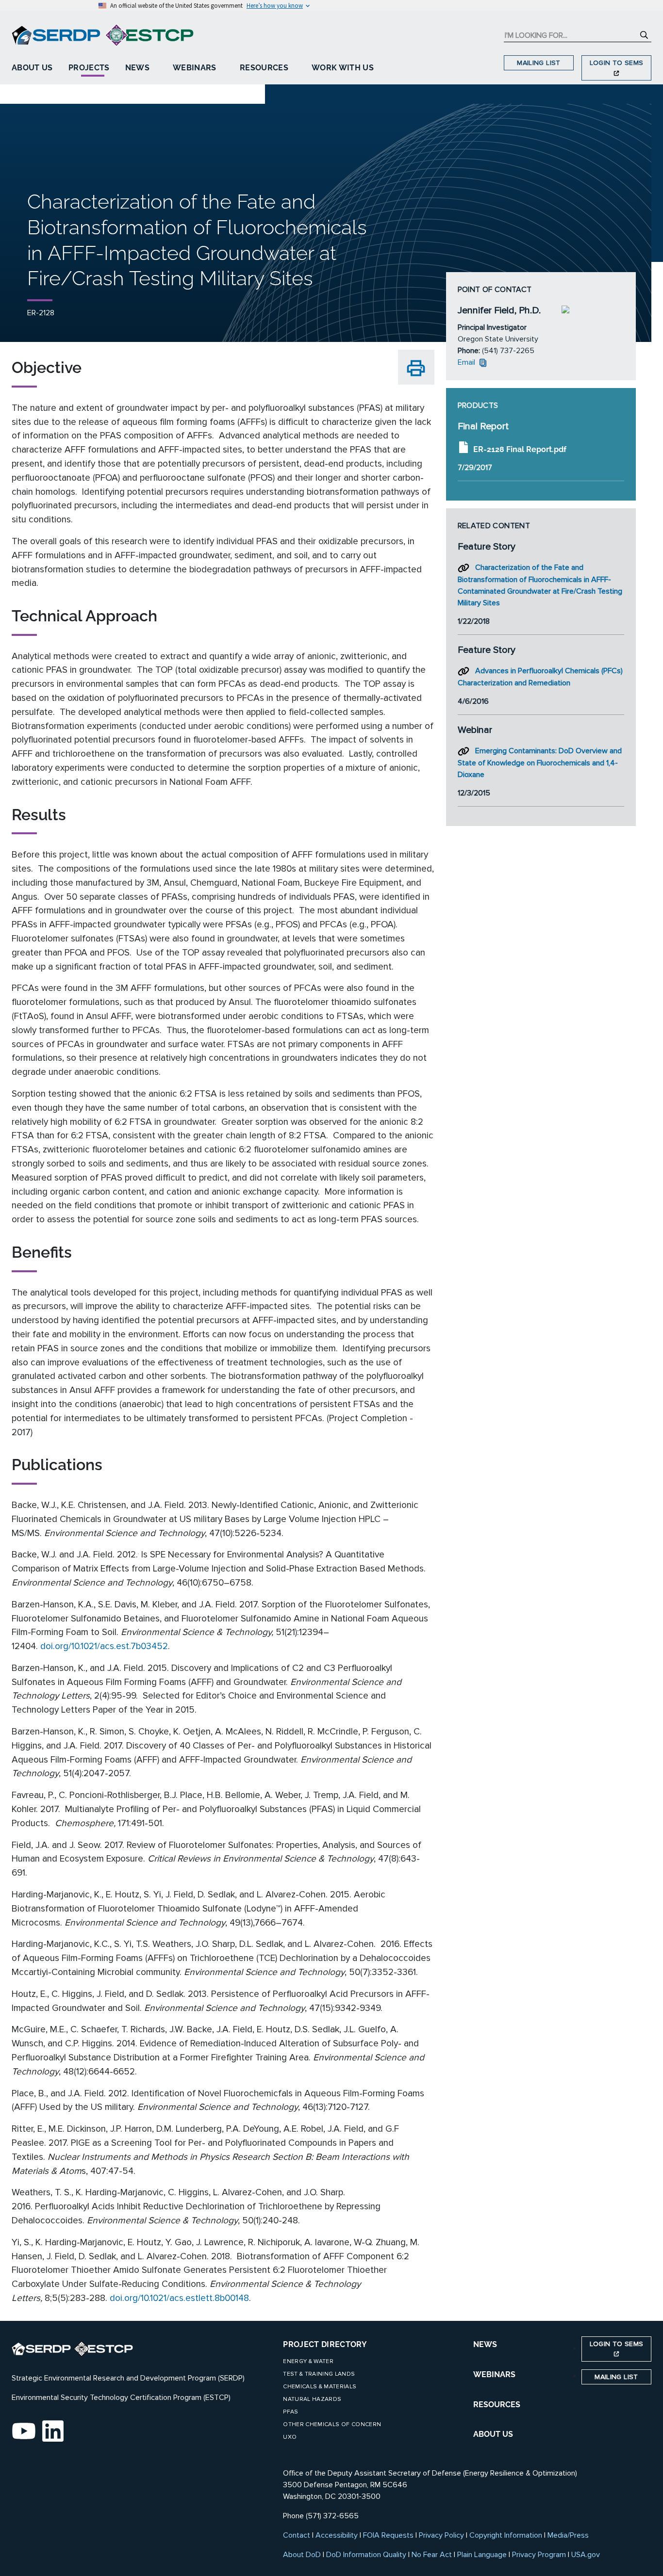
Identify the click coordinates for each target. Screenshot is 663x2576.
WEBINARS (494, 2374)
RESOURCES (497, 2405)
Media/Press (568, 2535)
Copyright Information (506, 2535)
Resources (264, 68)
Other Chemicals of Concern (332, 2424)
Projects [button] (89, 68)
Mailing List (539, 63)
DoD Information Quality (366, 2555)
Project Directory (325, 2344)
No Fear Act (432, 2555)
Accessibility (337, 2535)
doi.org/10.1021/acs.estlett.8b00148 (179, 2298)
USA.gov (586, 2555)
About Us (32, 68)
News (137, 68)
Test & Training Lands (319, 2374)
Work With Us (343, 68)
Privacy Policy (441, 2535)
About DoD (302, 2555)
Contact (297, 2535)
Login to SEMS (617, 63)
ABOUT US (493, 2434)
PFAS (290, 2412)
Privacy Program (539, 2555)
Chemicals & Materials (320, 2387)
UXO (290, 2437)
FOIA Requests (388, 2535)
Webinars (195, 68)
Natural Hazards (312, 2399)
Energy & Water (308, 2361)
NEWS (485, 2344)
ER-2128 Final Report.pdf (520, 449)
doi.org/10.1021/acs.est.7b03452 (104, 1646)
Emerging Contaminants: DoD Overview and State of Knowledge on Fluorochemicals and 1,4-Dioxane (540, 763)
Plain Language (482, 2555)
